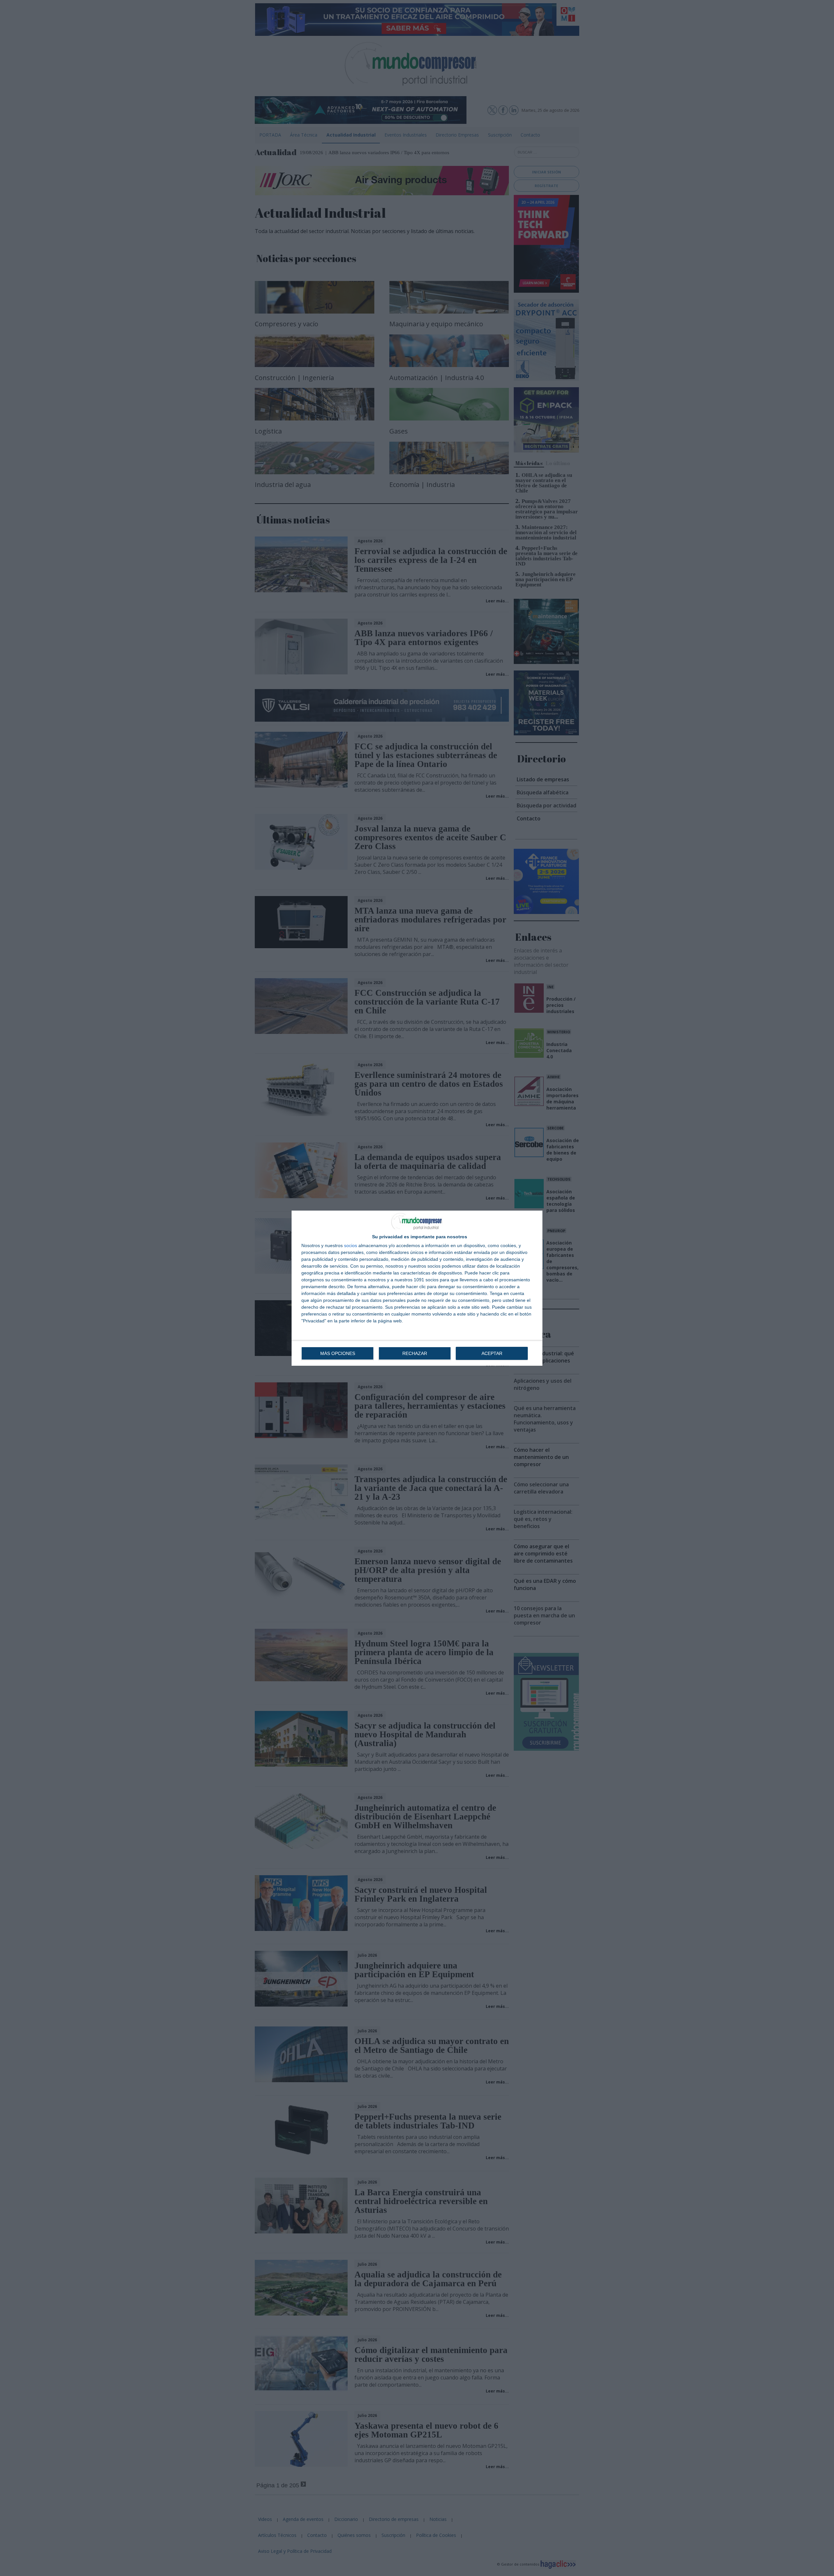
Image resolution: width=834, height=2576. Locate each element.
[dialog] (417, 1288)
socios (351, 1245)
